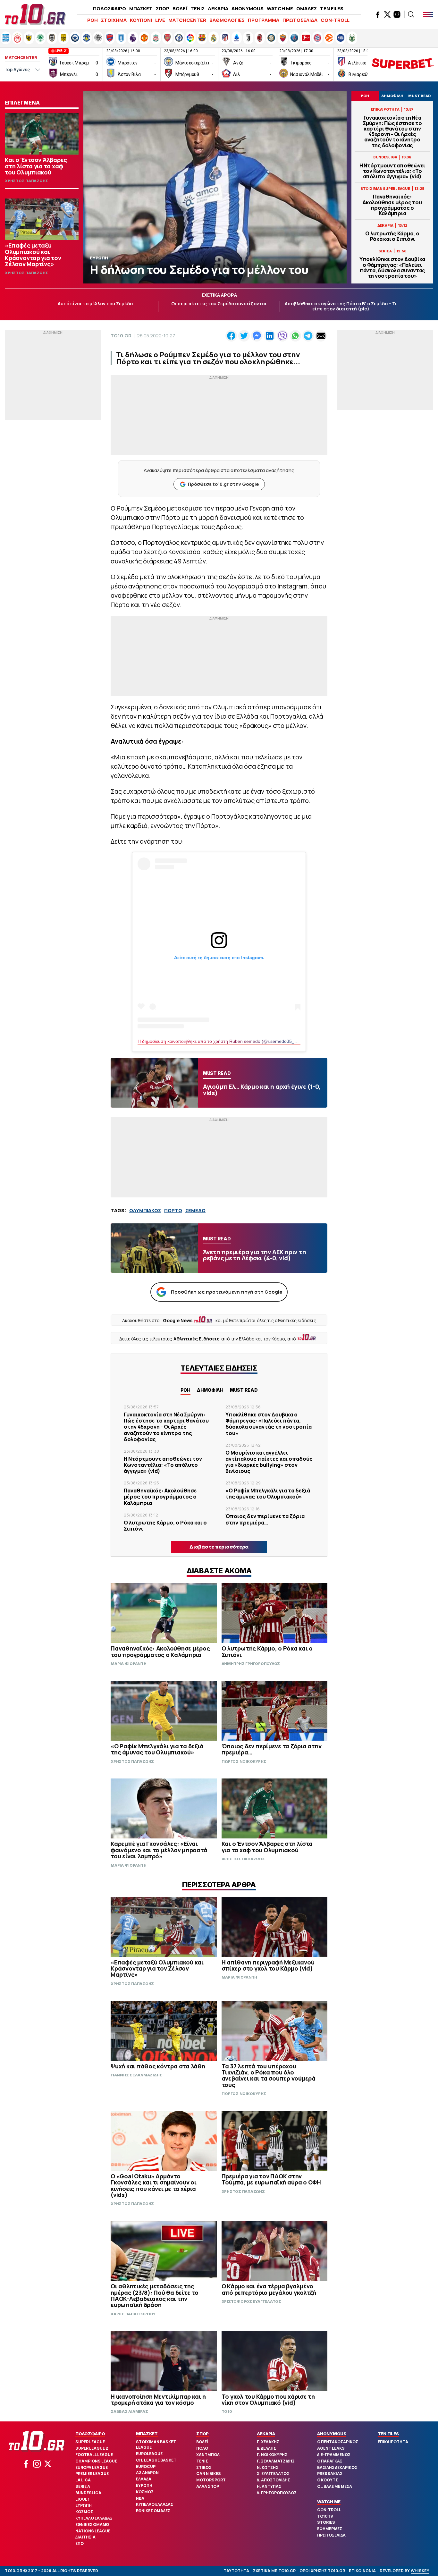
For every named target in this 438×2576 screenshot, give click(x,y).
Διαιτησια (85, 2537)
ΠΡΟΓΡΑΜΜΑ (264, 20)
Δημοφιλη (210, 1390)
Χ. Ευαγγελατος (273, 2474)
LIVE (160, 20)
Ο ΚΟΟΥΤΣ (328, 2480)
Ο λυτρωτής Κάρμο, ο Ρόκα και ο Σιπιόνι (392, 236)
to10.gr (121, 336)
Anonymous (332, 2434)
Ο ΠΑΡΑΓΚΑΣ (330, 2461)
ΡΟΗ (93, 20)
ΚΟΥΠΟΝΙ (141, 20)
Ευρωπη (84, 2505)
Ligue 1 (82, 2499)
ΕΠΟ (80, 2543)
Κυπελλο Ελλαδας (94, 2518)
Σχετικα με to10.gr (274, 2571)
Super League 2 (92, 2448)
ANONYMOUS (248, 8)
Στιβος (204, 2467)
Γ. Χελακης (268, 2442)
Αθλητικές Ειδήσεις (197, 1339)
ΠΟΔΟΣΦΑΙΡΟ (109, 8)
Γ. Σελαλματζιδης (276, 2461)
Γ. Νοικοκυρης (272, 2455)
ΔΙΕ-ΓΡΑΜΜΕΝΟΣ (334, 2455)
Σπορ (202, 2434)
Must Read (244, 1390)
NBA (140, 2498)
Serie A (83, 2486)
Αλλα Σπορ (208, 2486)
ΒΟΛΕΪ (180, 8)
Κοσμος (84, 2512)
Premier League (92, 2474)
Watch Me (329, 2502)
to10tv (325, 2516)
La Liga (83, 2480)
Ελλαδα (144, 2479)
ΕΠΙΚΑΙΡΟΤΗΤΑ (393, 2442)
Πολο (202, 2448)
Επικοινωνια (362, 2571)
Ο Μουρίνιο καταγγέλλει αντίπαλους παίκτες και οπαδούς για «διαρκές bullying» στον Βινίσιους (269, 1462)
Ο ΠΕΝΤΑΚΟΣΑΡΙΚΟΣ (338, 2442)
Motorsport (211, 2480)
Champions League (96, 2461)
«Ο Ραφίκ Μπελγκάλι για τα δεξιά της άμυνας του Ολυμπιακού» (268, 1494)
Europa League (92, 2467)
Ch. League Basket (156, 2460)
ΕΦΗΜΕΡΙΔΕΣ (330, 2529)
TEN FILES (332, 8)
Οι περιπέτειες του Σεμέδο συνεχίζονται (219, 304)
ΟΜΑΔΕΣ (307, 8)
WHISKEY (420, 2571)
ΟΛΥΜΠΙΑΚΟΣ (145, 1210)
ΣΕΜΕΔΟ (195, 1210)
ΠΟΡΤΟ (173, 1210)
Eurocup (146, 2466)
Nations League (93, 2531)
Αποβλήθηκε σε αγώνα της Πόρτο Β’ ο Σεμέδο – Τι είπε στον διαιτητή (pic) (341, 306)
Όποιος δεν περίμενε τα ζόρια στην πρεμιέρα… (265, 1519)
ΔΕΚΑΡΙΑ (218, 8)
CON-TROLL (335, 20)
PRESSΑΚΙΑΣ (330, 2474)
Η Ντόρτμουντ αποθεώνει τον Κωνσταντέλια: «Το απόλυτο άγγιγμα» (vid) (392, 171)
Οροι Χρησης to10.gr (322, 2571)
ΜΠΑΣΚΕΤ (141, 8)
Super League (90, 2442)
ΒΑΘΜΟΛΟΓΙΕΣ (227, 20)
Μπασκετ (147, 2434)
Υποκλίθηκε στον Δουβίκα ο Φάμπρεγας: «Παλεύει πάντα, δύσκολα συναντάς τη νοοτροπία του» (392, 268)
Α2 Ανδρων (147, 2473)
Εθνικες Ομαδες (93, 2525)
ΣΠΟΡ (163, 8)
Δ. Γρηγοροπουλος (277, 2493)
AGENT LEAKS (331, 2448)
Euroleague (149, 2454)
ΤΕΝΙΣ (198, 8)
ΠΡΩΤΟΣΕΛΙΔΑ (300, 20)
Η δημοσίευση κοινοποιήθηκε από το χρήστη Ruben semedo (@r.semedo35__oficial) (224, 1041)
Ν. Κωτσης (268, 2467)
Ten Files (388, 2434)
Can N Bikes (209, 2474)
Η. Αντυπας (269, 2486)
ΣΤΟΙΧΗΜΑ (114, 20)
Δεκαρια (266, 2434)
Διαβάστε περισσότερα (219, 1547)
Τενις (202, 2461)
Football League (94, 2455)
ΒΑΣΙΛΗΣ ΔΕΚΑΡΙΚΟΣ (337, 2467)
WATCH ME (280, 8)
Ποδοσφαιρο (90, 2434)
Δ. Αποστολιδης (274, 2480)
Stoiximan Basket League (156, 2445)
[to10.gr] (35, 14)
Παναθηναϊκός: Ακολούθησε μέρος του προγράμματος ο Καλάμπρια (392, 205)
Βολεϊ (202, 2442)
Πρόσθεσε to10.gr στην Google (223, 484)
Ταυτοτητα (236, 2571)
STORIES (326, 2522)
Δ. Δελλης (266, 2448)
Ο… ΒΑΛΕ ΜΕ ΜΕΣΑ (335, 2486)
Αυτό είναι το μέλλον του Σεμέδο (95, 304)
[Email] (321, 336)
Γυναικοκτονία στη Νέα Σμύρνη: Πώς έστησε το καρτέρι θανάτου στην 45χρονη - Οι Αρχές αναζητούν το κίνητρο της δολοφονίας (392, 132)
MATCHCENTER (187, 20)
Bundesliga (88, 2493)
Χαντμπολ (208, 2455)
